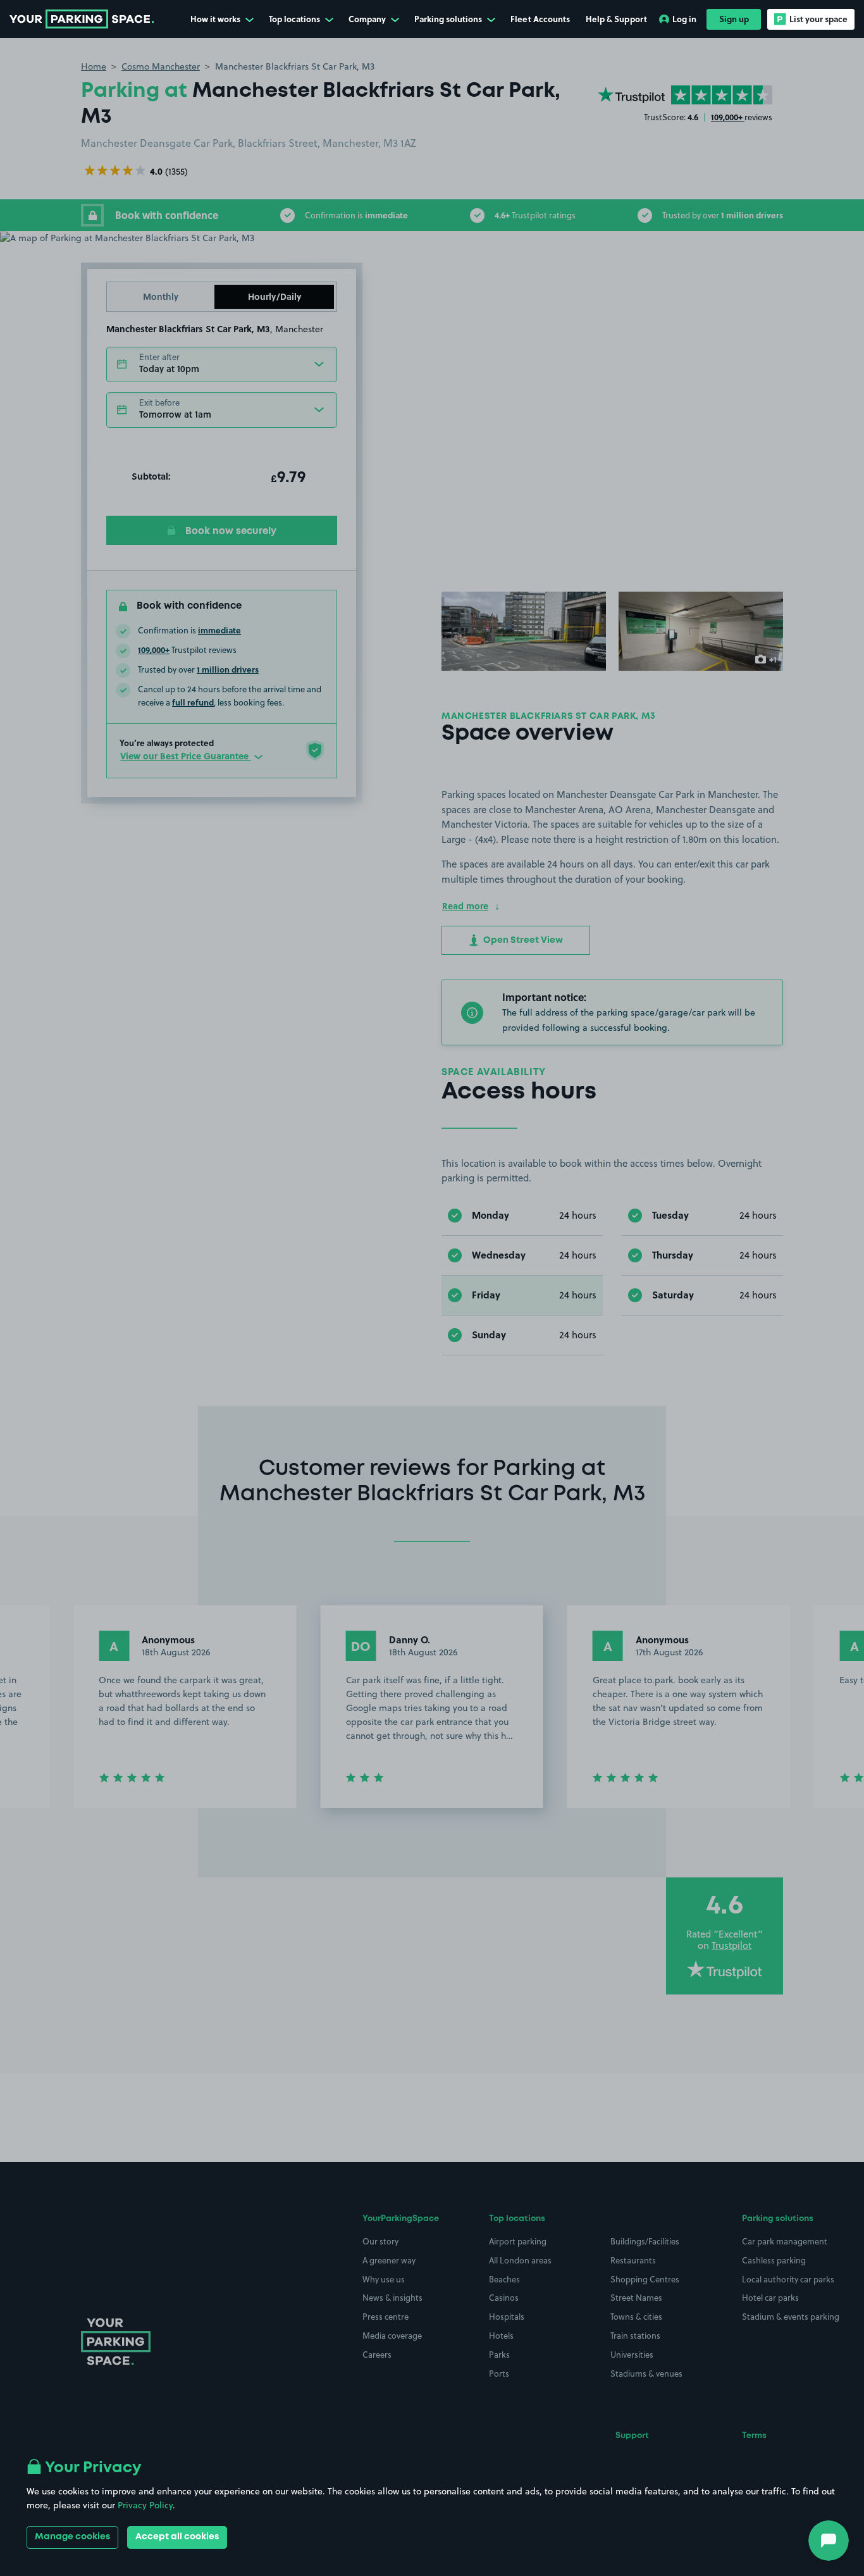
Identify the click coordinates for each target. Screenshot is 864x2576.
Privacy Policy (145, 2505)
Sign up (734, 19)
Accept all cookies (177, 2537)
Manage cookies (72, 2537)
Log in (684, 19)
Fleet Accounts (540, 19)
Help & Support (616, 19)
